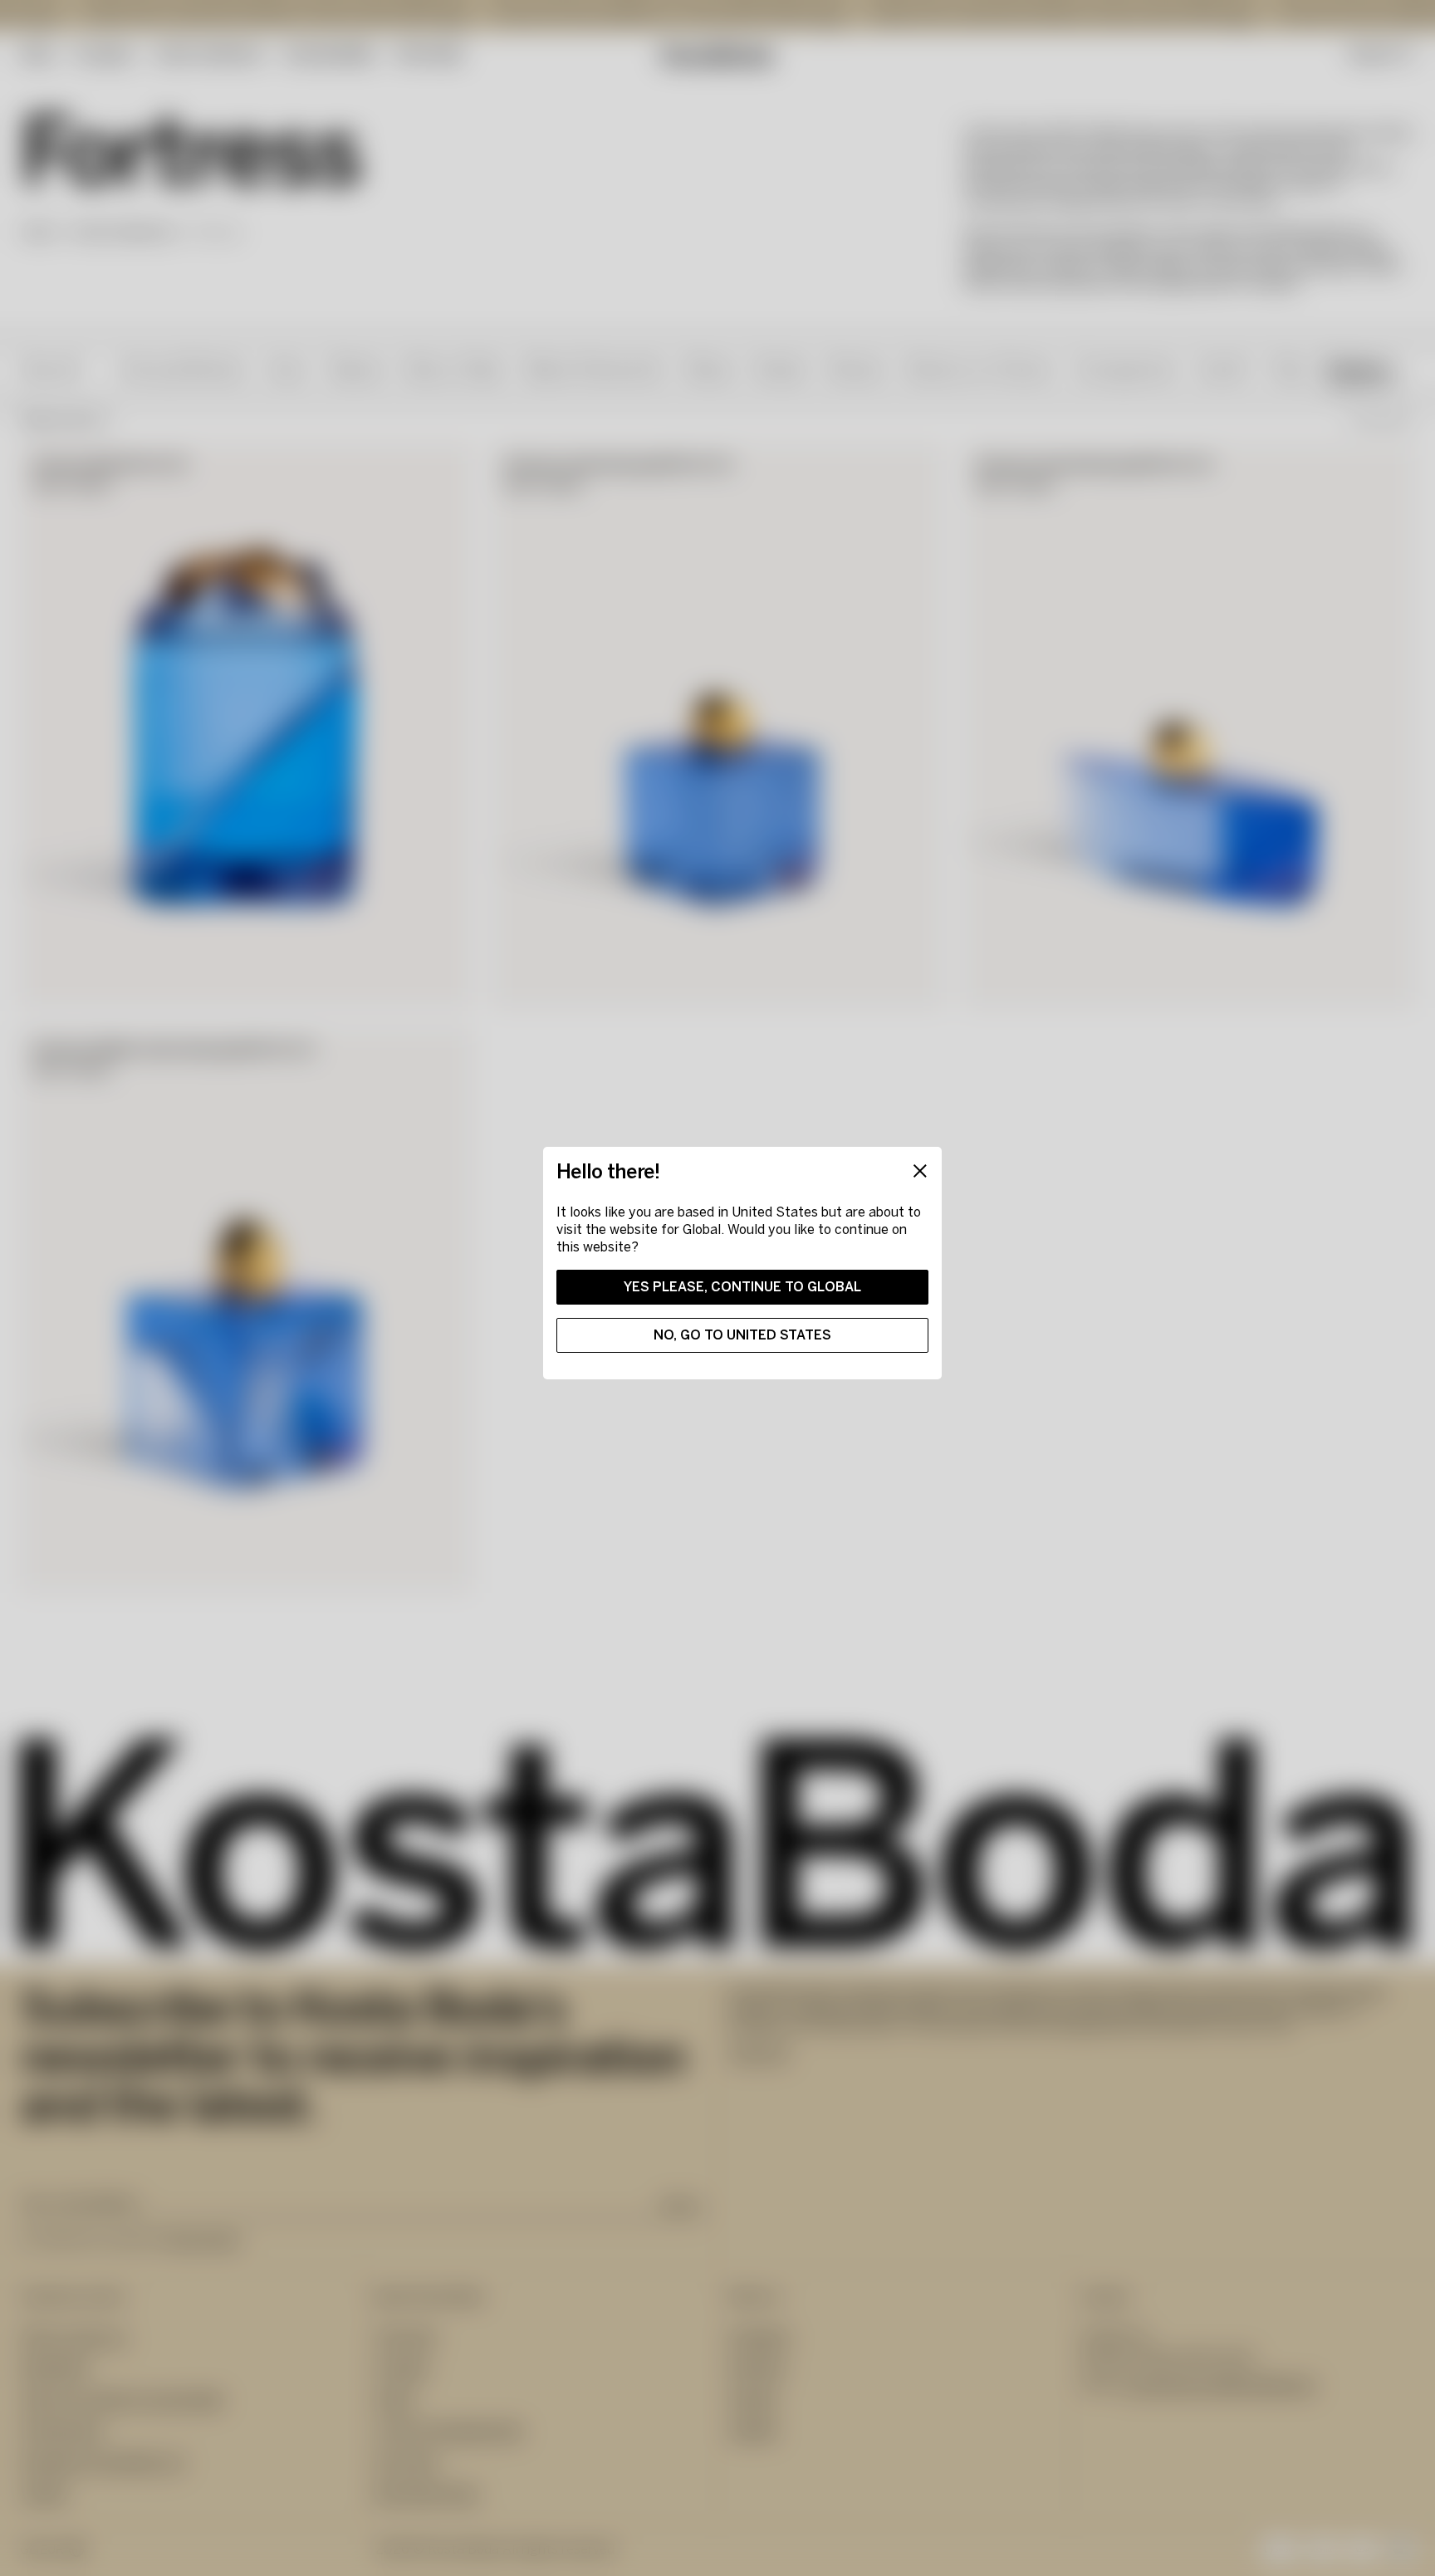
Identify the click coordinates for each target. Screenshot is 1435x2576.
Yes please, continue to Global (742, 1287)
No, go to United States (742, 1335)
